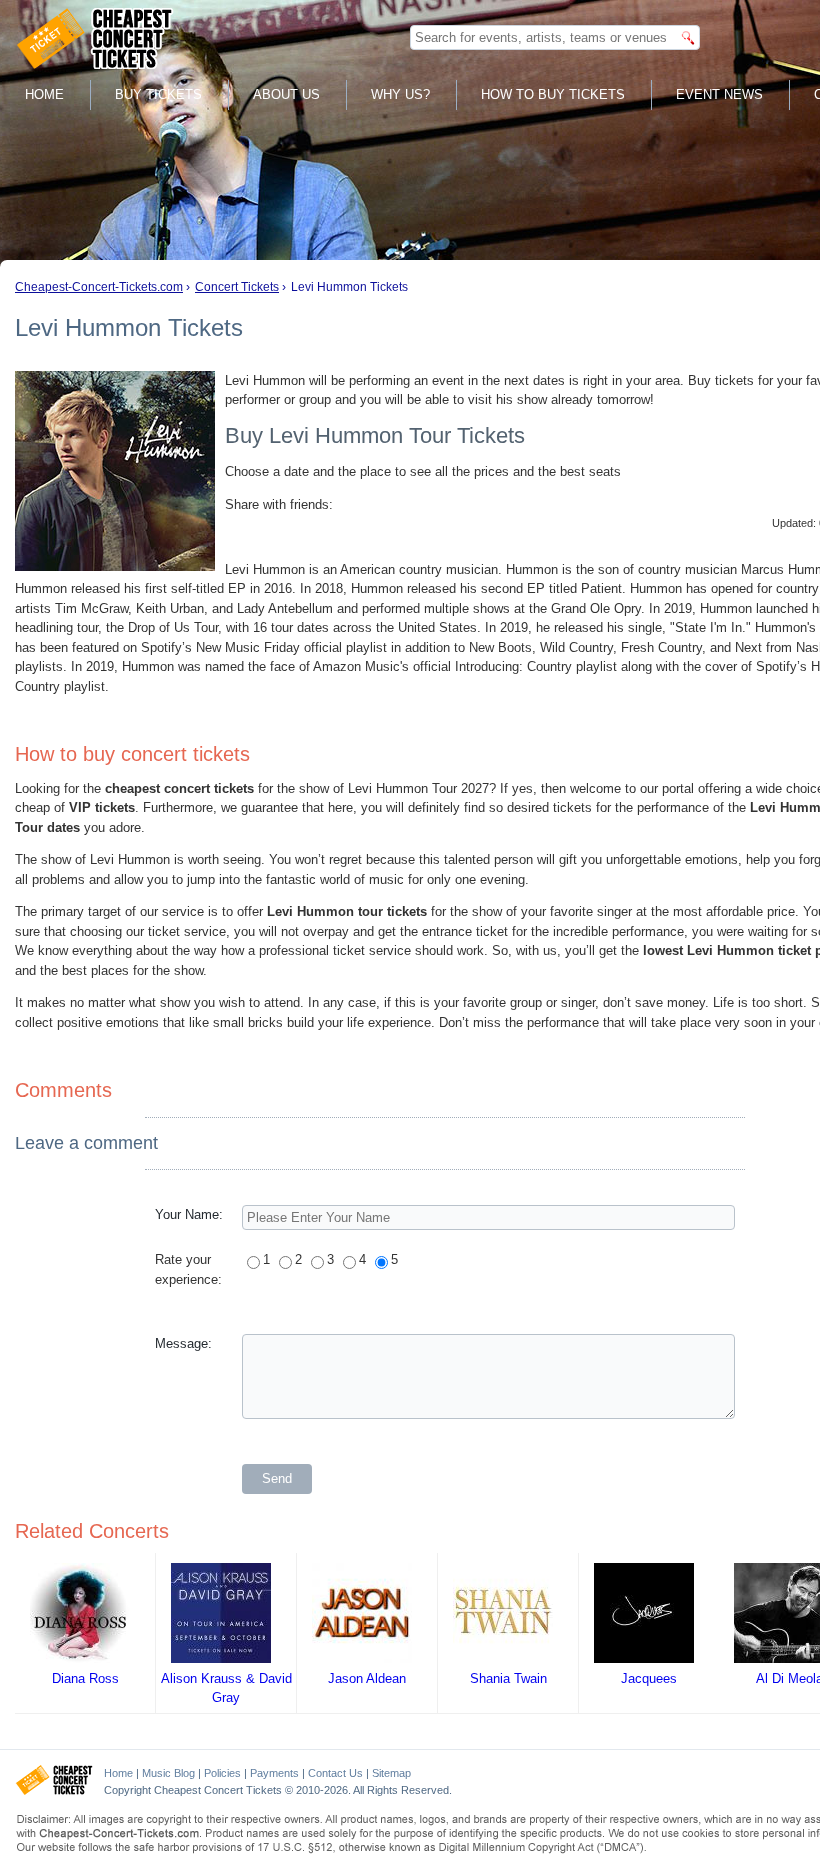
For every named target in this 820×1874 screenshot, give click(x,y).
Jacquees (649, 1678)
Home (44, 94)
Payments (274, 1773)
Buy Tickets (158, 94)
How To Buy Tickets (553, 94)
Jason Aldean (367, 1678)
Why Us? (400, 94)
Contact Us (335, 1773)
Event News (719, 94)
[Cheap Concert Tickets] (54, 1791)
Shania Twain (508, 1678)
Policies (222, 1773)
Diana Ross (85, 1678)
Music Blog (168, 1773)
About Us (286, 94)
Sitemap (391, 1773)
